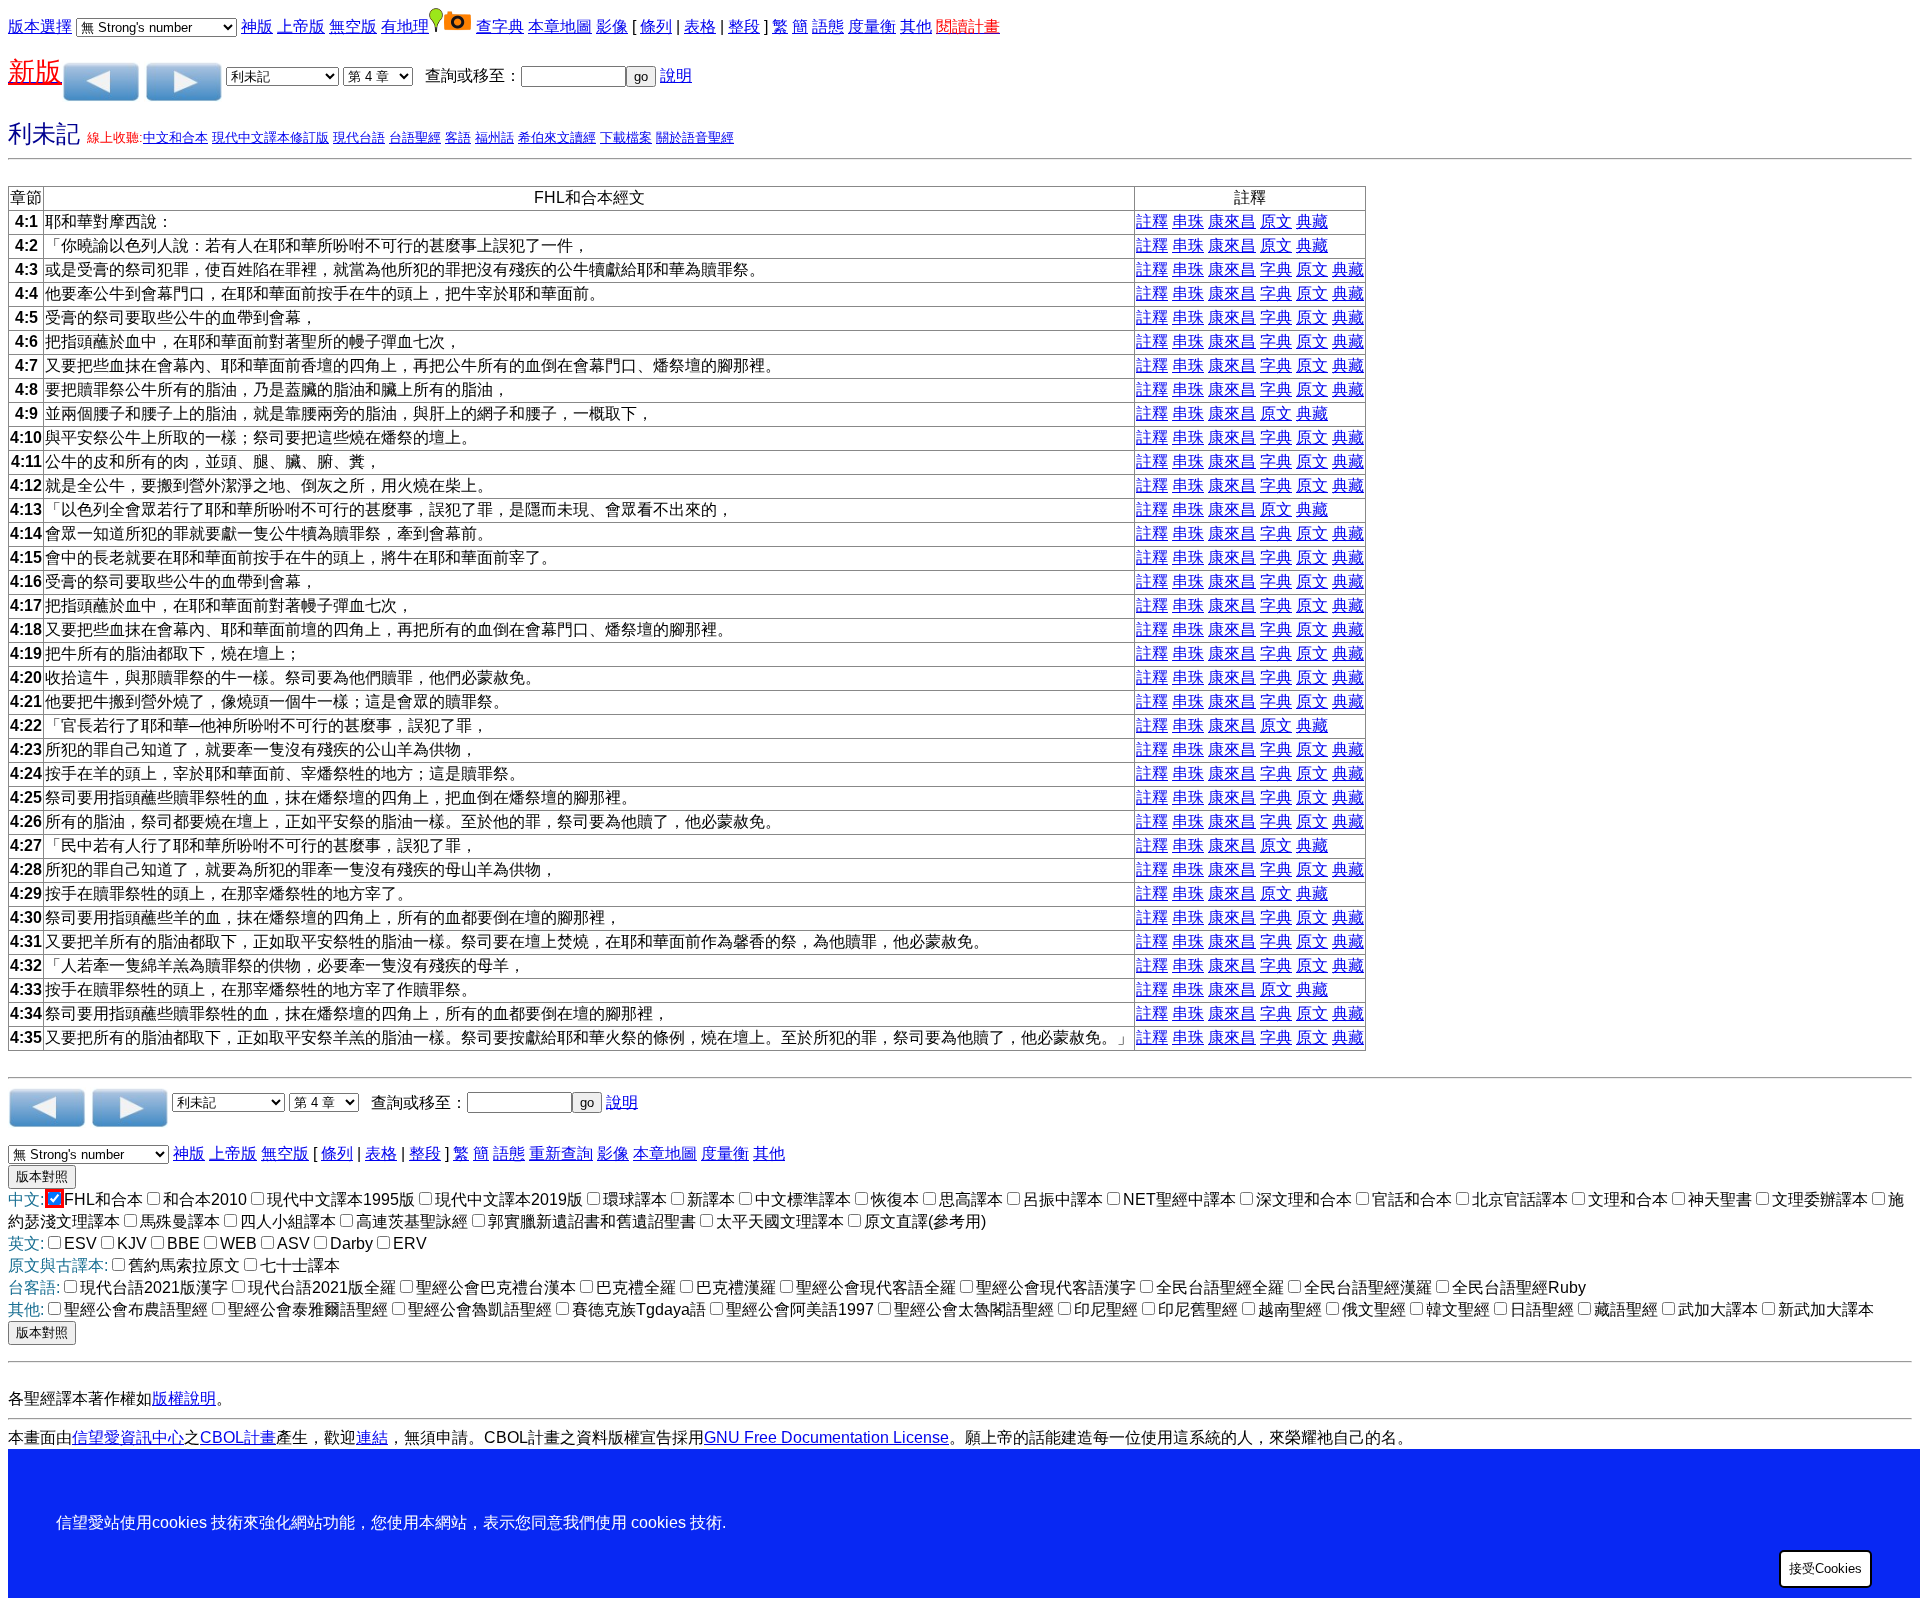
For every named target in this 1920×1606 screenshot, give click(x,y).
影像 (612, 26)
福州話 (494, 137)
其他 (916, 26)
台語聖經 (415, 137)
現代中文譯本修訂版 (270, 137)
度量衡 (872, 26)
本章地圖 (560, 26)
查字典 (500, 26)
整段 (744, 26)
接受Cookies (1825, 1568)
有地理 (405, 26)
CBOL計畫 (238, 1437)
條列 (656, 26)
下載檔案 (626, 137)
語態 (828, 26)
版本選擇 (40, 26)
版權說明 (184, 1398)
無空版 (353, 26)
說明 (676, 75)
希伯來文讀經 (557, 137)
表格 (700, 26)
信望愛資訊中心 (128, 1437)
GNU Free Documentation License (826, 1437)
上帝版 (301, 26)
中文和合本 (175, 137)
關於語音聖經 (695, 137)
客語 (458, 137)
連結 (372, 1437)
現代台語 (359, 137)
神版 (257, 26)
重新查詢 (561, 1153)
